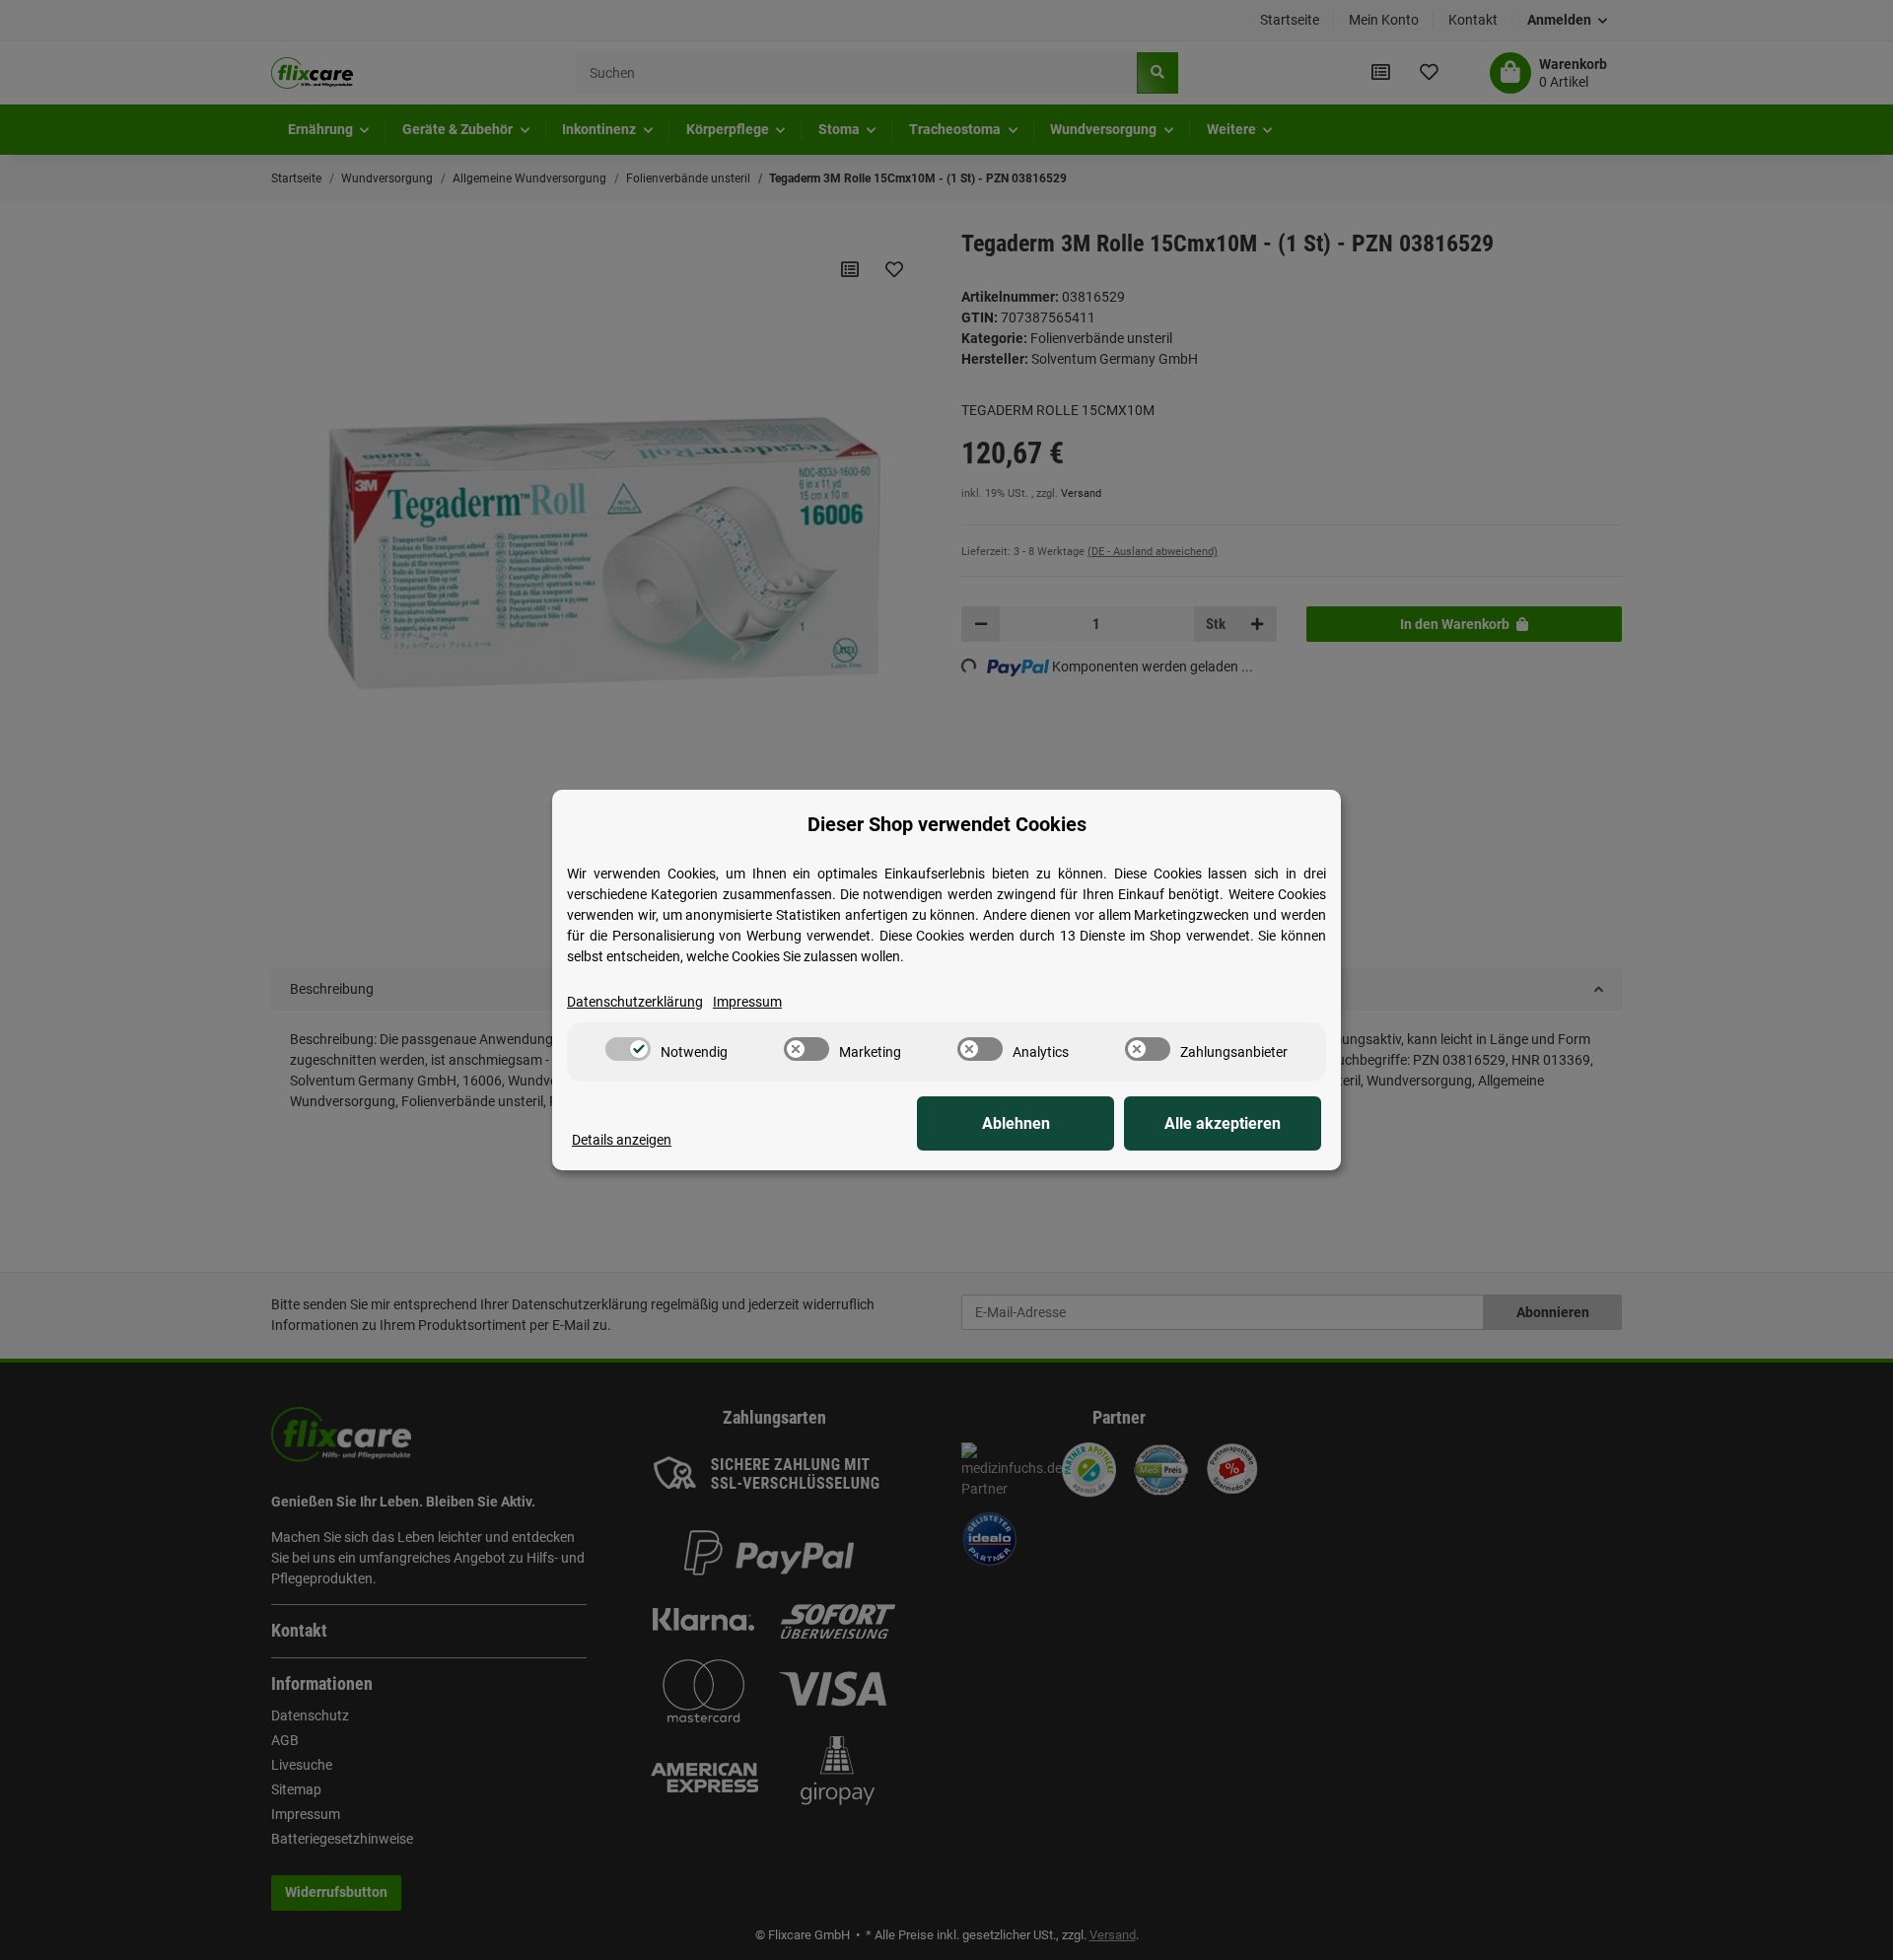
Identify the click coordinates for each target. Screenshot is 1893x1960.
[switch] (628, 1049)
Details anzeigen (622, 1140)
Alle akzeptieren (1223, 1123)
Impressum (747, 1002)
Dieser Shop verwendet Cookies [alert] (947, 824)
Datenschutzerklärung (635, 1002)
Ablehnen (1016, 1123)
